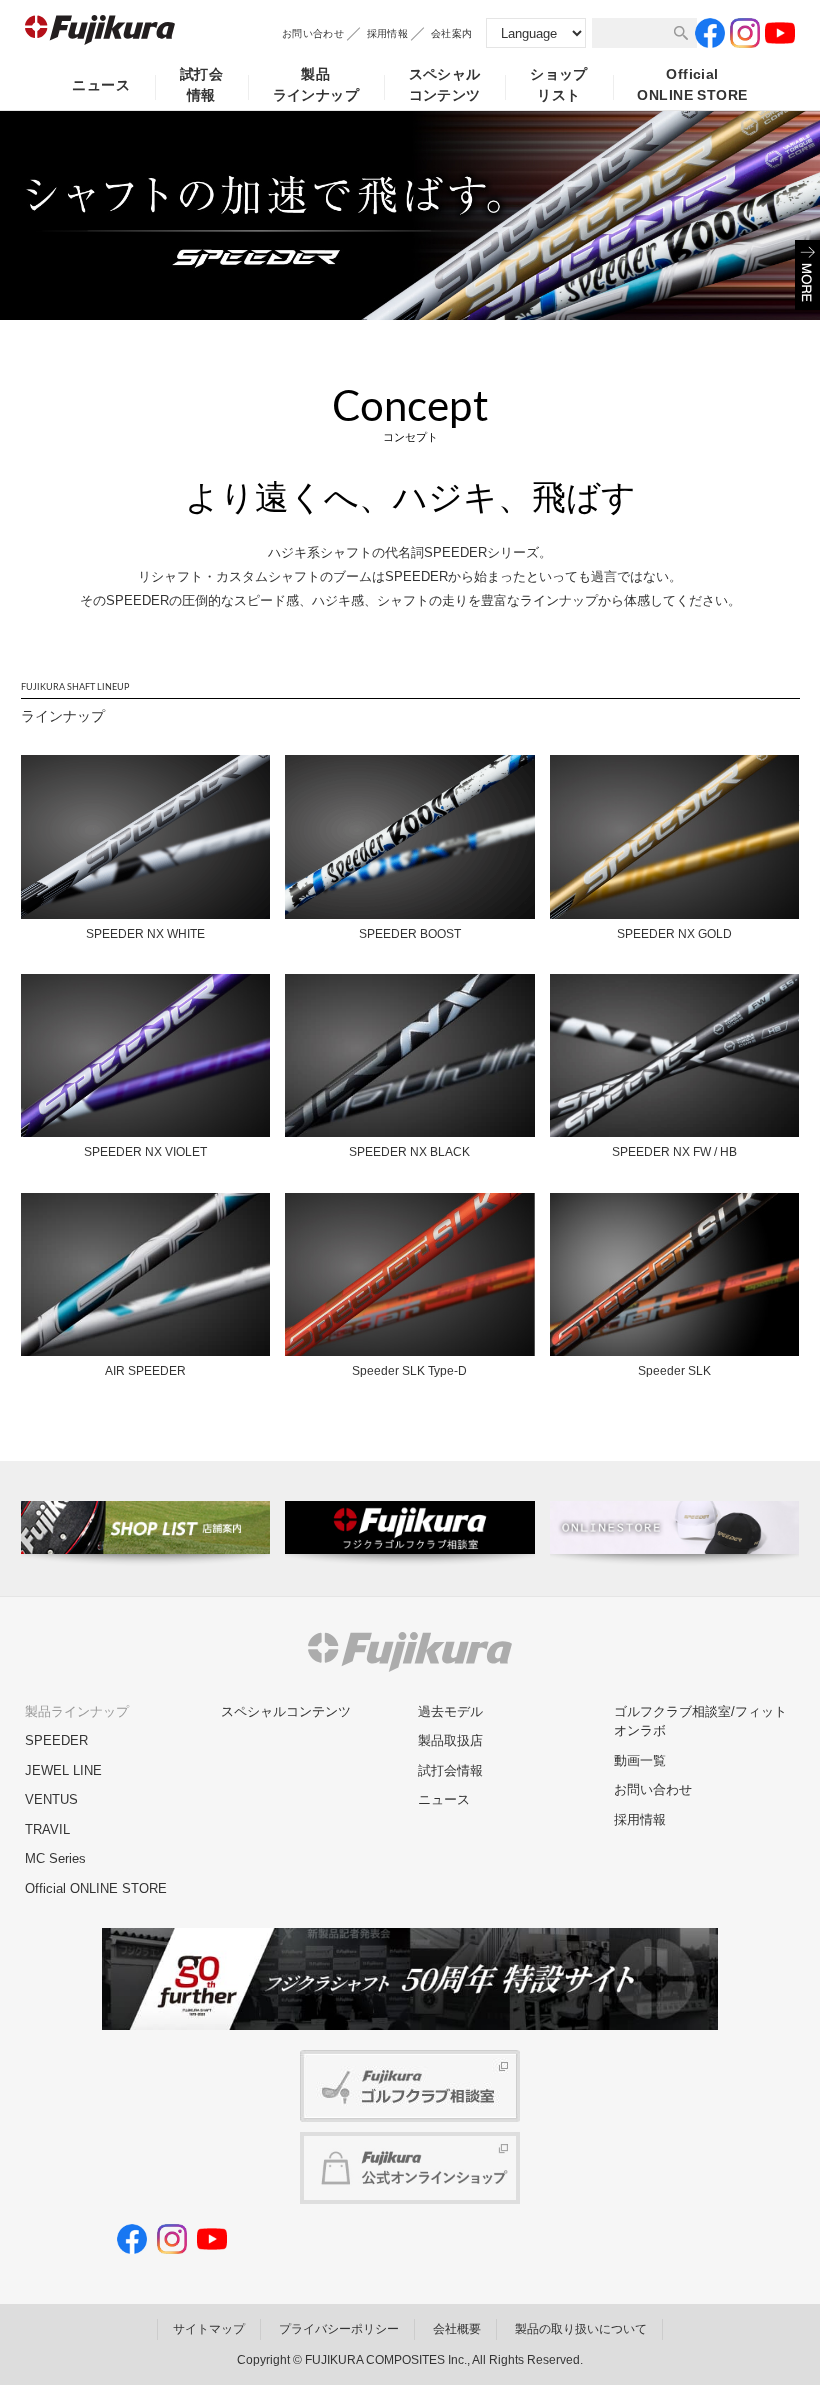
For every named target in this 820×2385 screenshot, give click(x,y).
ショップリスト (559, 84)
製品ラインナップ (316, 84)
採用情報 (387, 33)
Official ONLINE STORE (96, 1888)
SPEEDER (56, 1740)
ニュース (101, 85)
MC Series (55, 1858)
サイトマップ (209, 2329)
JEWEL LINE (63, 1770)
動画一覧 (640, 1760)
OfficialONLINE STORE (692, 84)
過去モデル (450, 1711)
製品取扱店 (450, 1740)
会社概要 (457, 2329)
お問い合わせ (313, 33)
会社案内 (451, 33)
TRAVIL (47, 1829)
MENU (807, 275)
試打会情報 (201, 84)
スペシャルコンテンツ (445, 84)
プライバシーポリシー (339, 2329)
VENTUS (51, 1799)
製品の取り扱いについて (581, 2329)
